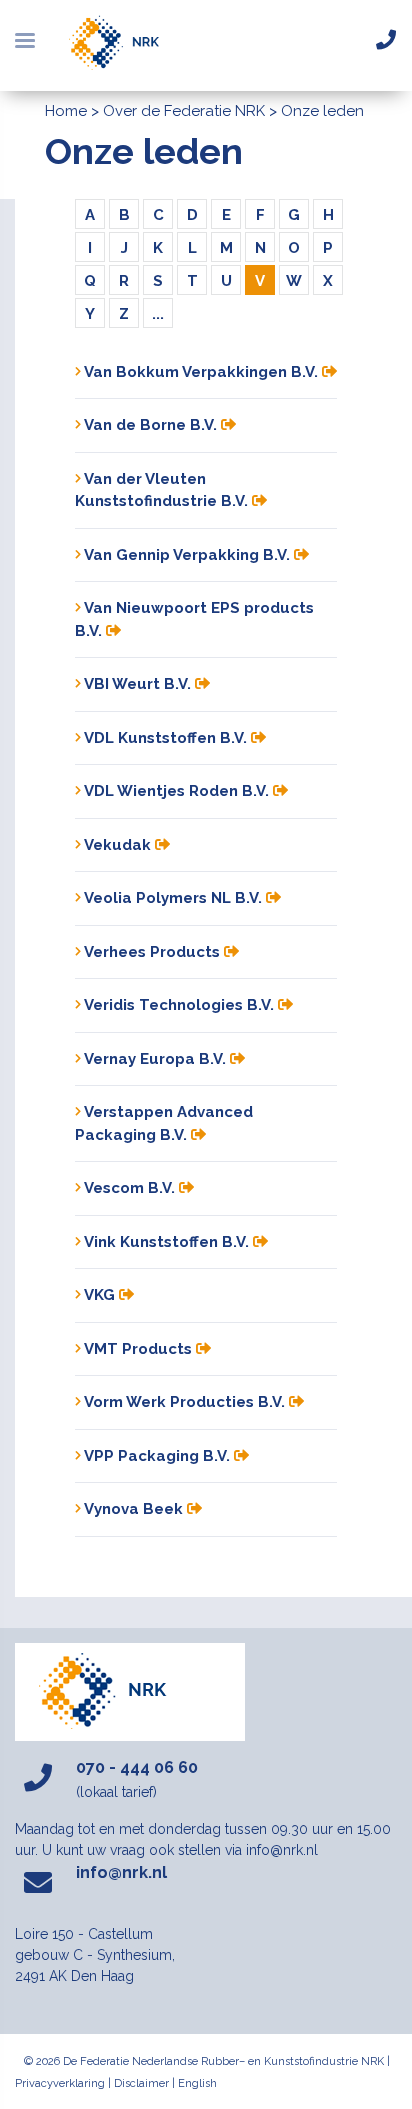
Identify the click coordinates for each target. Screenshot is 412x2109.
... (158, 314)
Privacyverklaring (60, 2083)
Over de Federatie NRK (184, 111)
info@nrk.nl (121, 1872)
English (197, 2083)
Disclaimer (141, 2083)
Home (66, 111)
